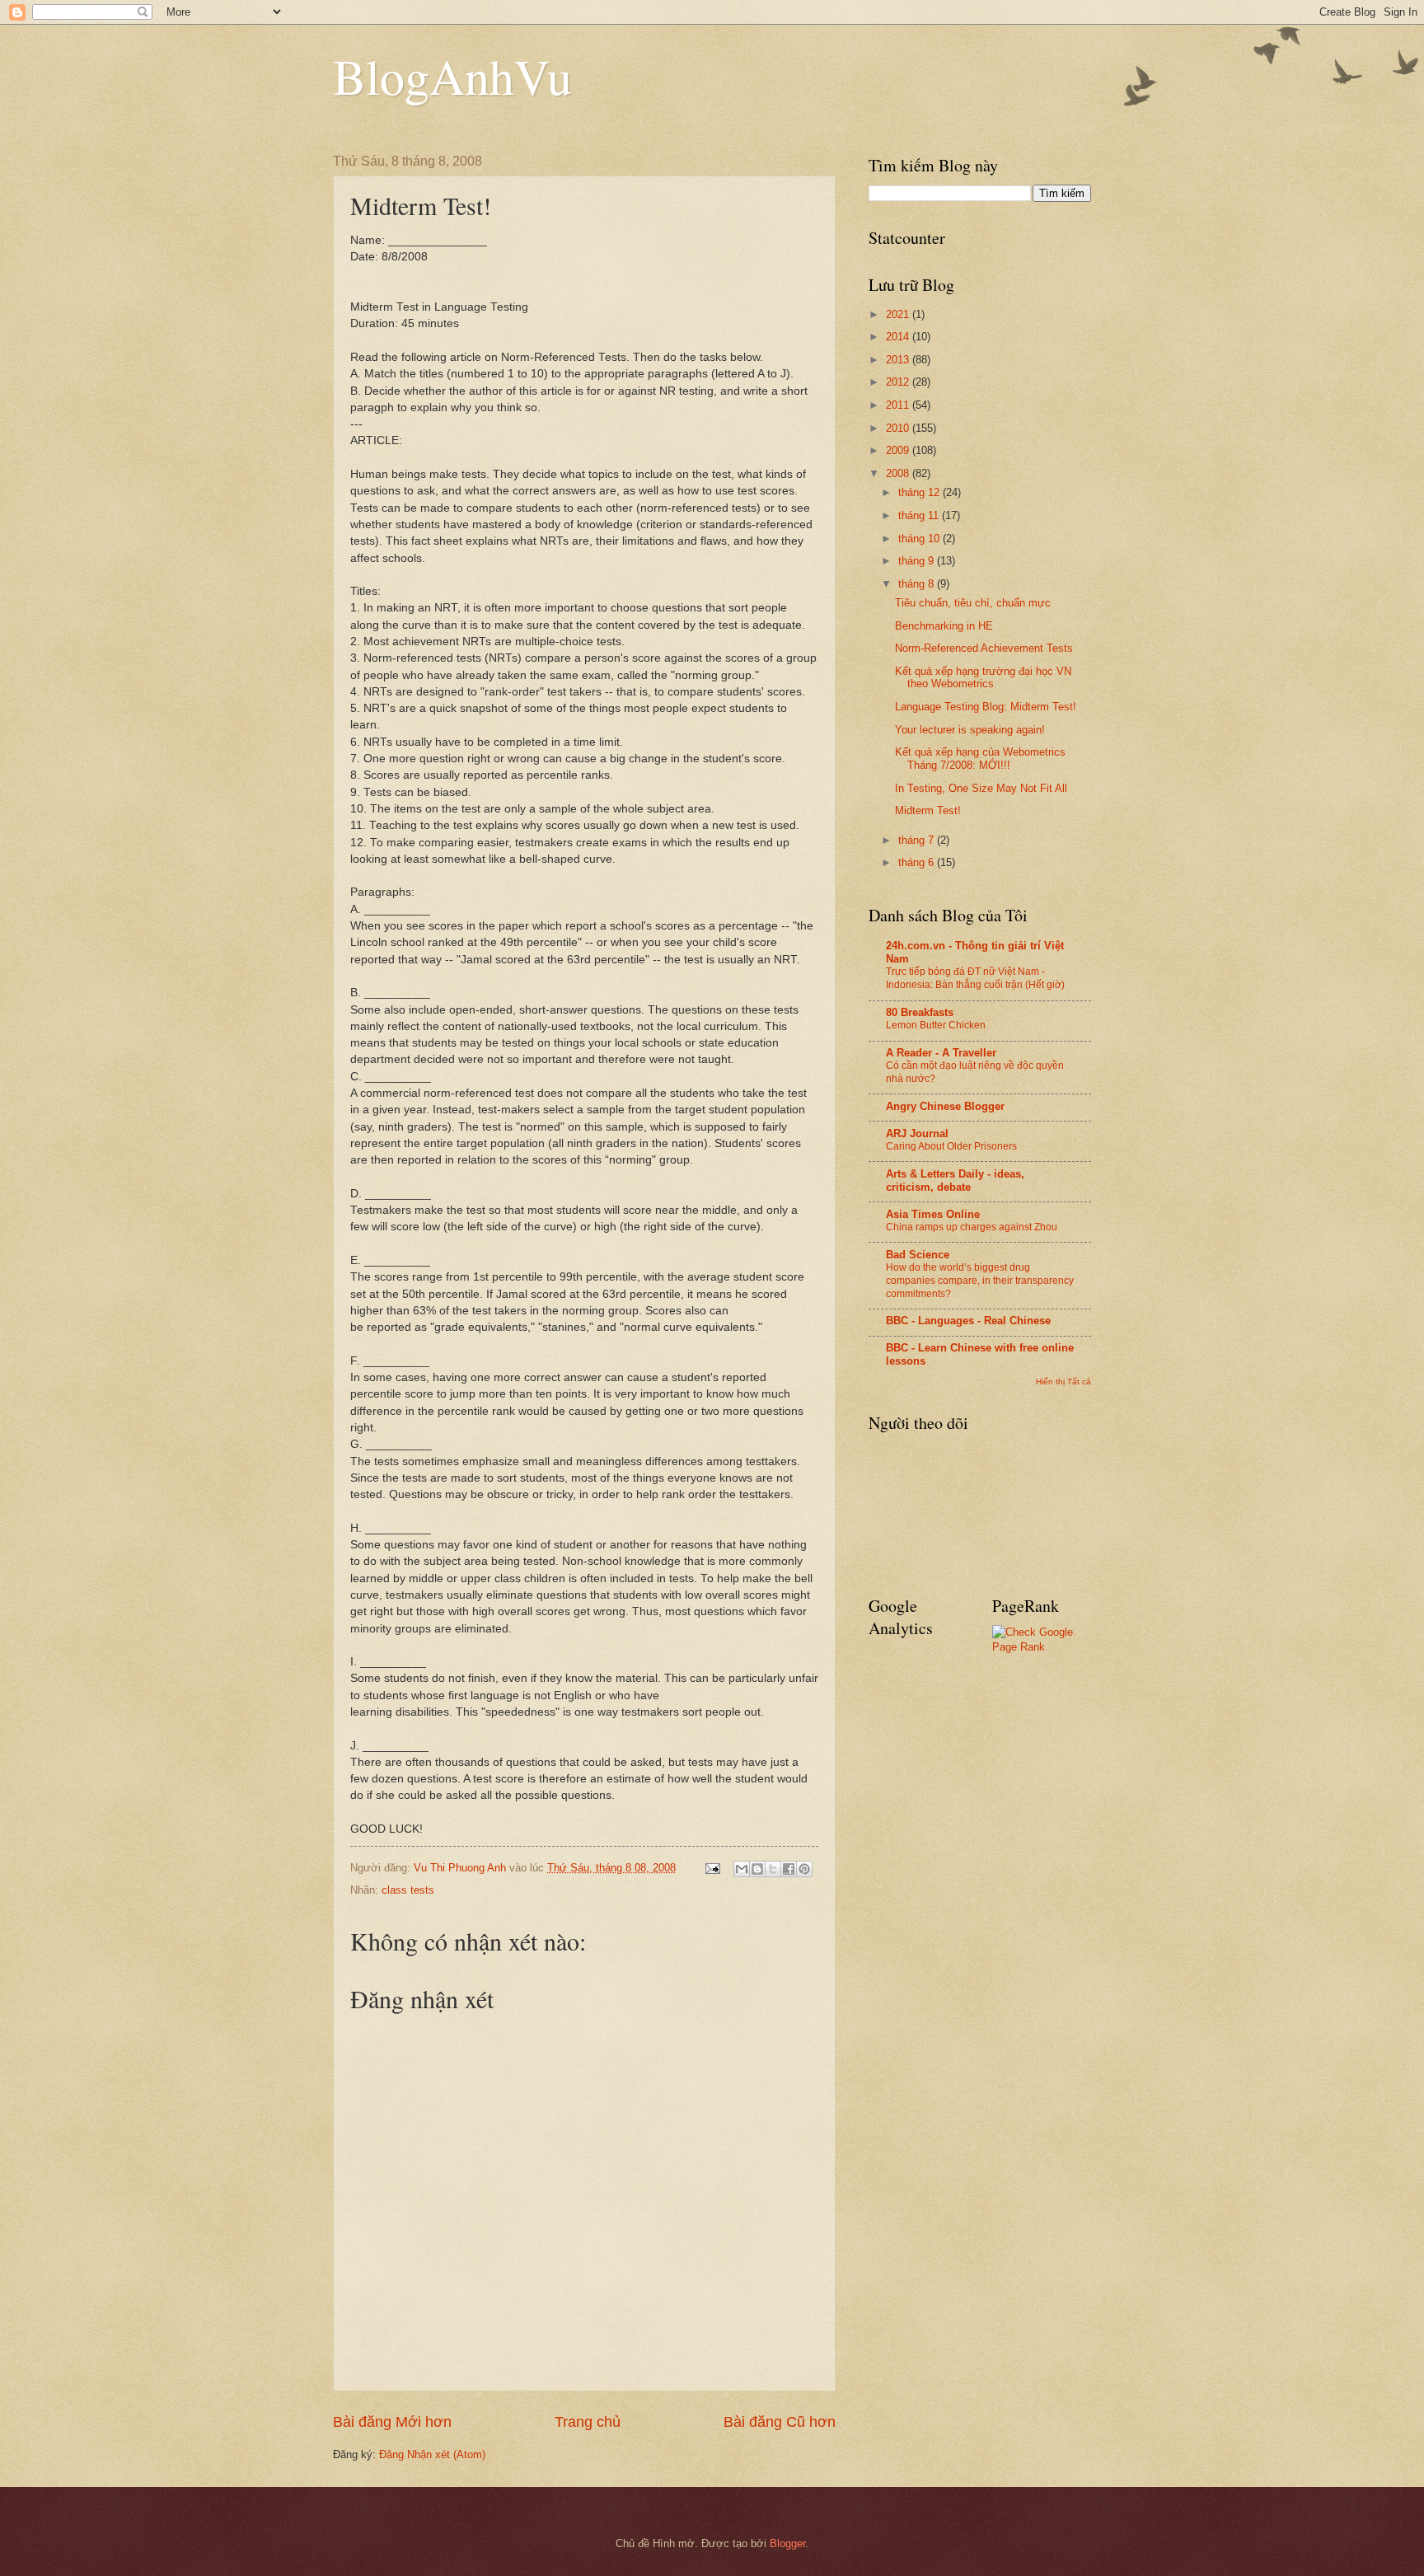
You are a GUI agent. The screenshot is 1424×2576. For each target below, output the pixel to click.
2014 (899, 337)
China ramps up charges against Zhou (972, 1227)
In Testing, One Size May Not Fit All (981, 788)
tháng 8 (918, 584)
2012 (899, 382)
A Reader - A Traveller (941, 1053)
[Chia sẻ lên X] (773, 1869)
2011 (899, 405)
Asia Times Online (933, 1214)
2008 (899, 473)
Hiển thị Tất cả (1063, 1382)
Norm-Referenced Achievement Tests (984, 648)
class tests (408, 1890)
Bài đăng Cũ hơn (780, 2422)
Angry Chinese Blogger (945, 1106)
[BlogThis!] (757, 1869)
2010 (899, 428)
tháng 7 (918, 840)
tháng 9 (918, 561)
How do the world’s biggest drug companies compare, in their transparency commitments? (980, 1281)
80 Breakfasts (920, 1012)
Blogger (787, 2543)
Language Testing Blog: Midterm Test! (986, 707)
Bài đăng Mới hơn (392, 2422)
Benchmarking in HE (944, 626)
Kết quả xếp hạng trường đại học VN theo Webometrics (983, 677)
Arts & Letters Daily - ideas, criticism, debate (955, 1180)
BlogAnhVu (452, 76)
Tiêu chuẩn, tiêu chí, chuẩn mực (973, 603)
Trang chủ (588, 2422)
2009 (899, 450)
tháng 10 (920, 539)
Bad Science (918, 1255)
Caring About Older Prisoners (951, 1146)
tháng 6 (918, 862)
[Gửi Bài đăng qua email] (712, 1868)
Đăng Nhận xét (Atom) (432, 2454)
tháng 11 (920, 515)
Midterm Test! (928, 810)
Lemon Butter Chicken (936, 1025)
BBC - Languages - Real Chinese (968, 1321)
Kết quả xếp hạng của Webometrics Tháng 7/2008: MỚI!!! (980, 758)
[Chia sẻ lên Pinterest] (804, 1869)
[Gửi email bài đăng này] (742, 1869)
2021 (899, 314)
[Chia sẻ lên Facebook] (789, 1869)
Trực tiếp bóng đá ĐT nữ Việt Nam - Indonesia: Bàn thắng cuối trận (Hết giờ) (975, 978)
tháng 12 (920, 492)
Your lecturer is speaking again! (970, 730)
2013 (899, 360)
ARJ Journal (917, 1133)
